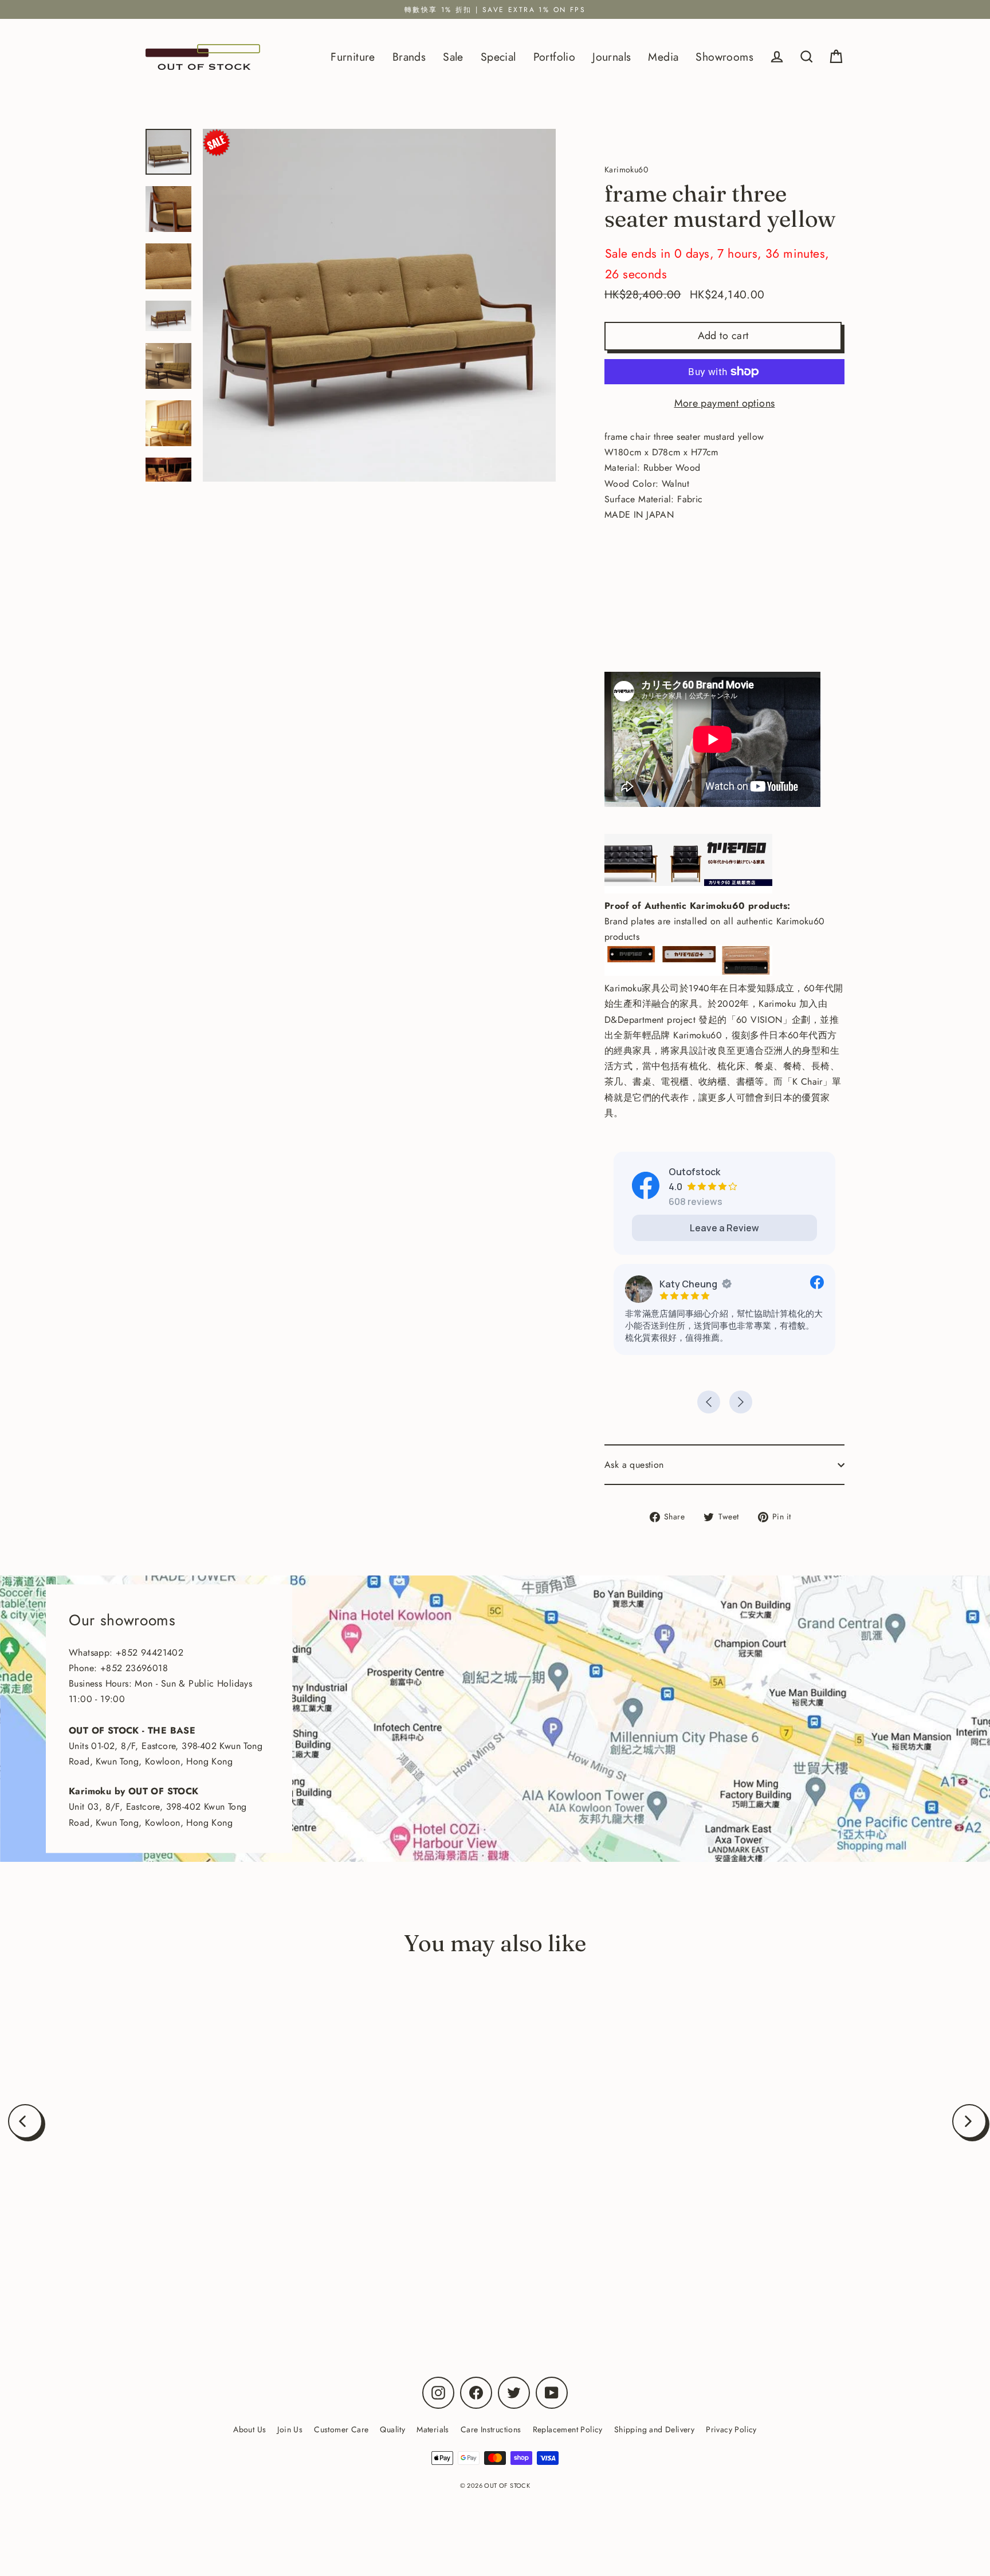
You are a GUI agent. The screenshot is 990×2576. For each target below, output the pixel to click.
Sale (453, 57)
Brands (409, 57)
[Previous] (25, 2121)
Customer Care (341, 2429)
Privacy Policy (731, 2429)
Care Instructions (491, 2429)
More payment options (725, 403)
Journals (612, 57)
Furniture (353, 57)
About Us (250, 2429)
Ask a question (634, 1465)
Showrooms (724, 57)
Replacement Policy (568, 2429)
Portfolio (555, 57)
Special (498, 57)
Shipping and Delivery (654, 2429)
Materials (433, 2429)
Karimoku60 (171, 2270)
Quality (392, 2429)
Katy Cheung (688, 1284)
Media (663, 57)
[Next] (969, 2121)
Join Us (290, 2429)
